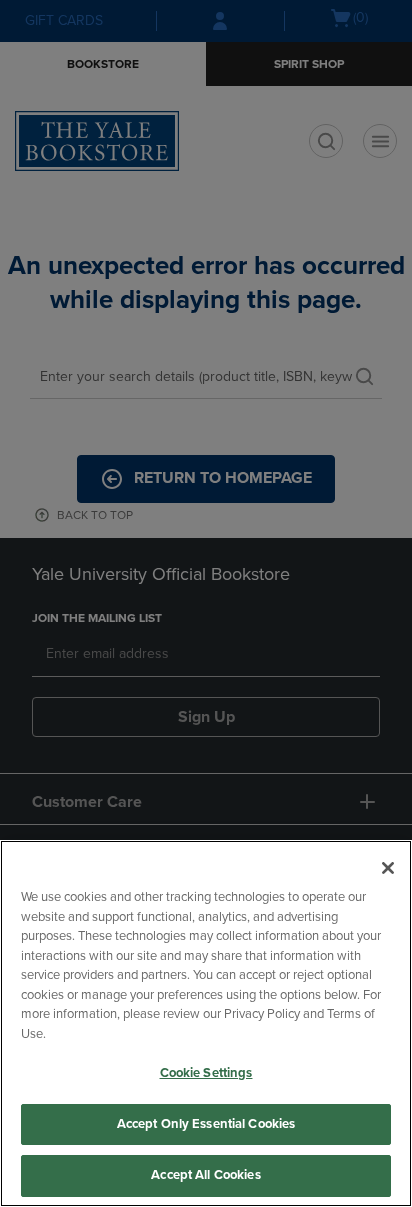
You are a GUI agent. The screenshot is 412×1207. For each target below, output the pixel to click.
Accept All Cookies (205, 1175)
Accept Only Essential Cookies (206, 1124)
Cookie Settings (206, 1073)
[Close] (388, 868)
